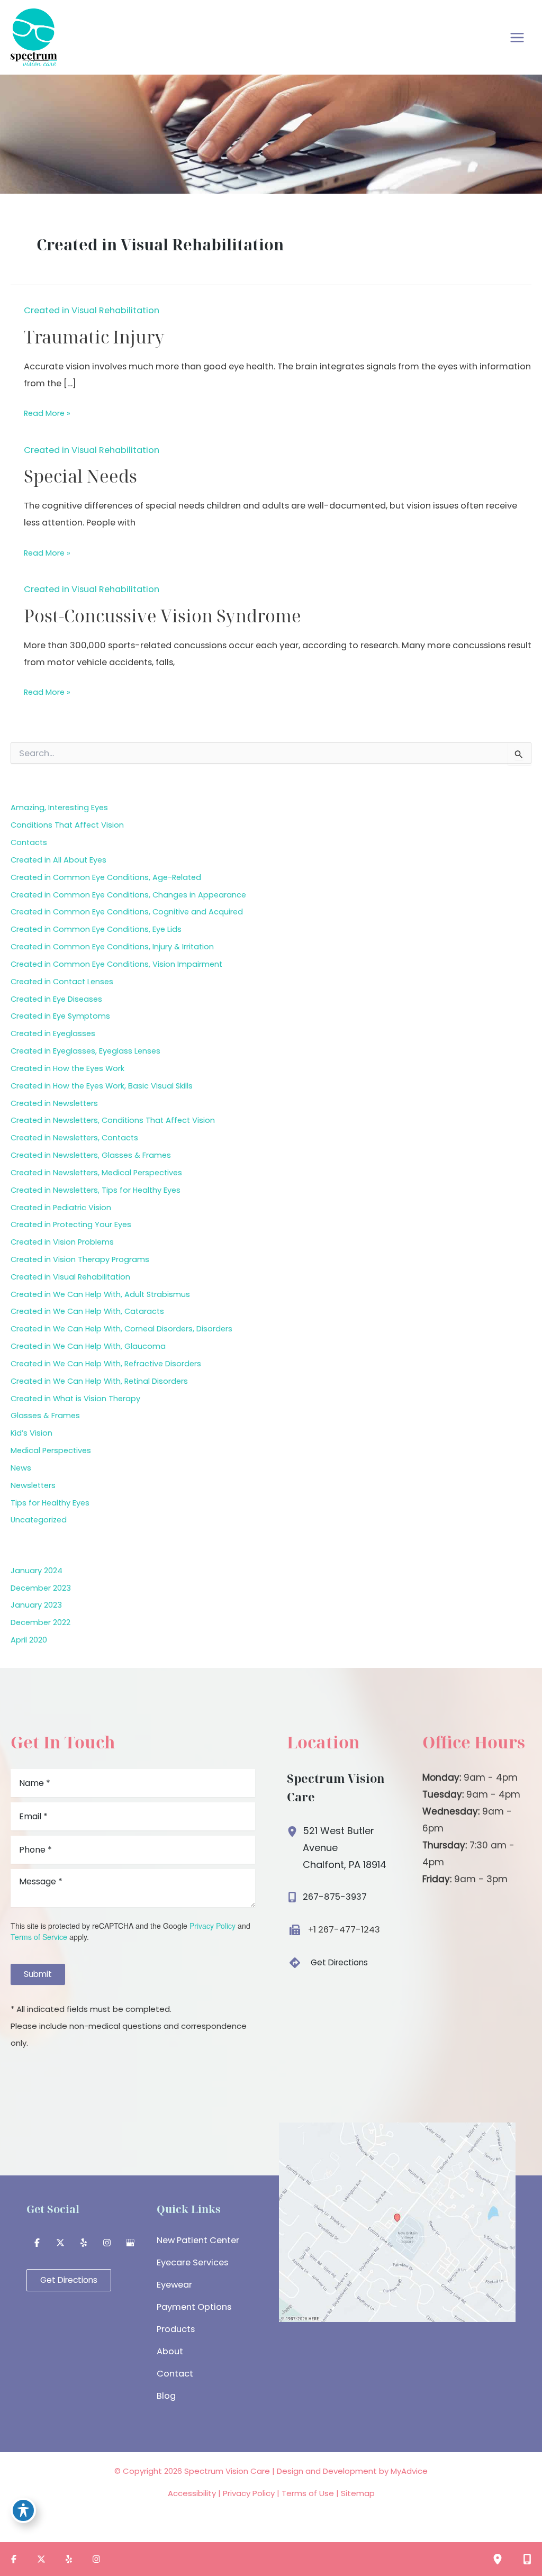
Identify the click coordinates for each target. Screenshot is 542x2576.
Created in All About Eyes (58, 860)
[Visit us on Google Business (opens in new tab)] (130, 2243)
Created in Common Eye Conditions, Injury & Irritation (112, 947)
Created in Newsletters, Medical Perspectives (96, 1173)
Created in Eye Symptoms (60, 1016)
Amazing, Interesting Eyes (59, 808)
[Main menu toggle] (517, 37)
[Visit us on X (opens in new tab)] (60, 2243)
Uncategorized (39, 1520)
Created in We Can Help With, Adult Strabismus (100, 1294)
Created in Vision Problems (62, 1242)
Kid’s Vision (31, 1433)
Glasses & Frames (45, 1416)
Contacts (29, 842)
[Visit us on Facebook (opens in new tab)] (37, 2243)
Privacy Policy (213, 1926)
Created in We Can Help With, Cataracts (87, 1311)
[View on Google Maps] (397, 2222)
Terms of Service (39, 1937)
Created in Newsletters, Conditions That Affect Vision (113, 1120)
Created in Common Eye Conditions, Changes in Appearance (128, 895)
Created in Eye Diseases (56, 999)
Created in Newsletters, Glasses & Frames (91, 1155)
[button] (327, 1963)
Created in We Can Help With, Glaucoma (88, 1346)
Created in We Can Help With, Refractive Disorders (106, 1364)
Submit (38, 1974)
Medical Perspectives (51, 1450)
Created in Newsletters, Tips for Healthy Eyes (96, 1190)
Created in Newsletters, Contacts (74, 1138)
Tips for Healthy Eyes (50, 1503)
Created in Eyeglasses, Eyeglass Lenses (85, 1051)
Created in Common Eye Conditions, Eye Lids (96, 929)
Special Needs (80, 476)
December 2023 (41, 1588)
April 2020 (29, 1640)
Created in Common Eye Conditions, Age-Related (106, 877)
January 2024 (37, 1571)
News (21, 1468)
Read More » (47, 415)
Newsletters (33, 1485)
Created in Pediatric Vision (61, 1208)
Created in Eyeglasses (53, 1033)
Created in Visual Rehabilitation (92, 310)
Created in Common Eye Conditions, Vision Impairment (116, 964)
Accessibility (192, 2493)
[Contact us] (527, 2559)
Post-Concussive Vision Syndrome (162, 616)
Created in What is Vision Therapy (75, 1399)
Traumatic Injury (94, 337)
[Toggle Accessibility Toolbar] (23, 2510)
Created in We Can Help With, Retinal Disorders (99, 1381)
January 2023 (36, 1605)
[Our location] (498, 2559)
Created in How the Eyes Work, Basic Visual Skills (102, 1086)
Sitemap (358, 2493)
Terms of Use (308, 2493)
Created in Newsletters (54, 1103)
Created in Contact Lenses (62, 982)
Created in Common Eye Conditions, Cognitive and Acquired (127, 912)
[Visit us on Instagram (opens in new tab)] (107, 2243)
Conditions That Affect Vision (67, 825)
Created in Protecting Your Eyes (71, 1224)
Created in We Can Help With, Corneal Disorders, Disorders (121, 1329)
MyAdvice (409, 2471)
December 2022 (40, 1622)
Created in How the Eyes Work (67, 1068)
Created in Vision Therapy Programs (80, 1259)
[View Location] (295, 1829)
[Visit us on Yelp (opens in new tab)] (84, 2243)
